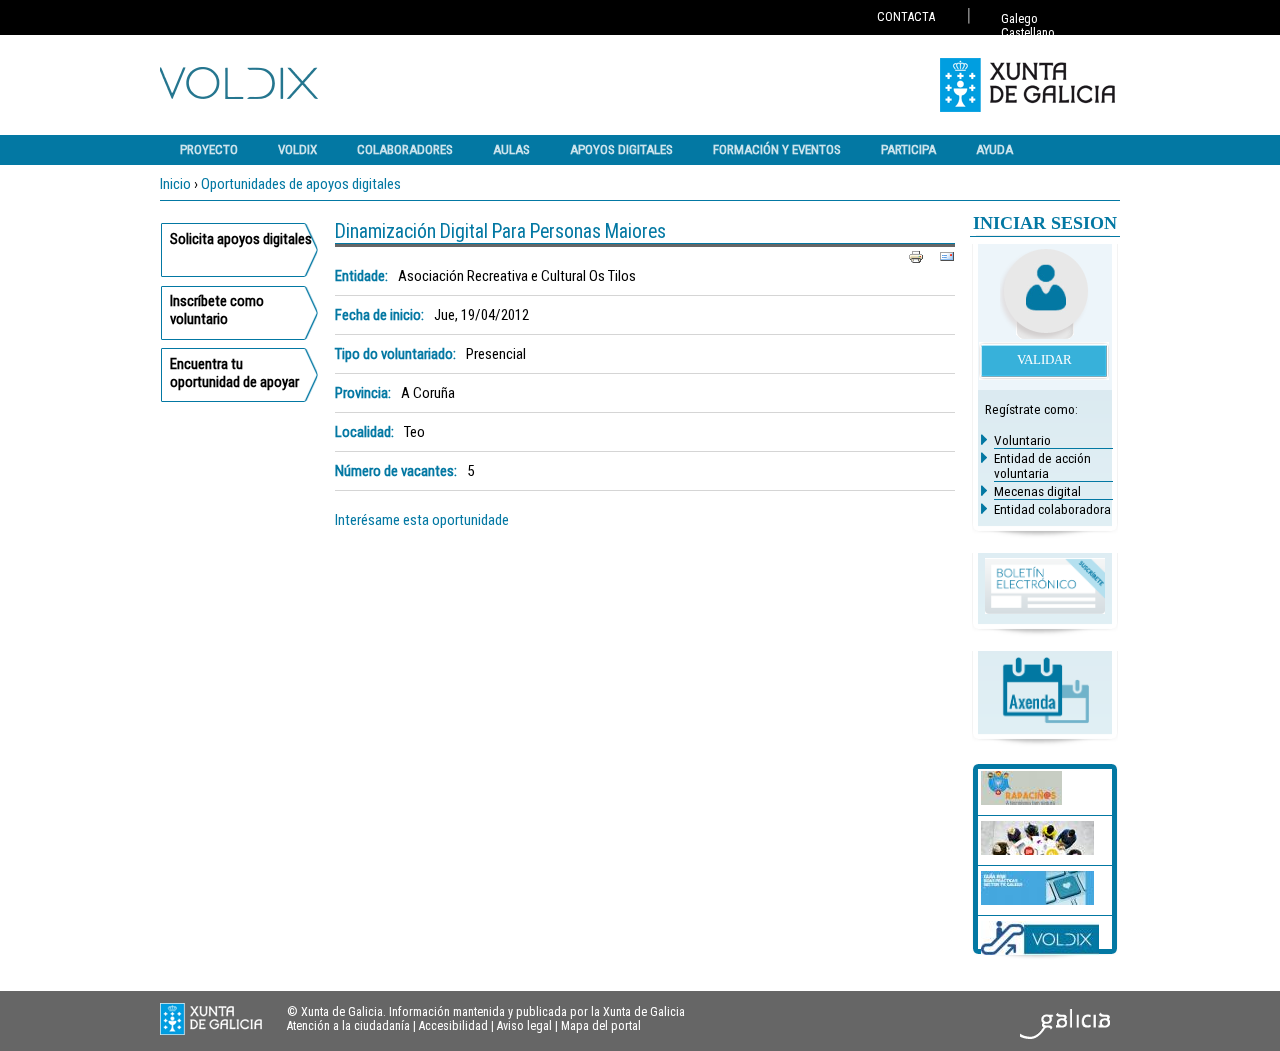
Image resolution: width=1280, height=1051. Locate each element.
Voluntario (1022, 440)
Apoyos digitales (621, 149)
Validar (1044, 359)
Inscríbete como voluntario (217, 310)
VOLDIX (297, 149)
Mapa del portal (601, 1026)
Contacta (906, 17)
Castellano (1028, 33)
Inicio (175, 184)
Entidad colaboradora (1052, 509)
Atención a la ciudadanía (348, 1026)
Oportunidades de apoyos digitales (301, 184)
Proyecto (209, 149)
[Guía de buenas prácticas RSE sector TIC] (1037, 900)
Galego (1019, 19)
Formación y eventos (777, 149)
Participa (908, 149)
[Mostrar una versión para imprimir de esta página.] (916, 256)
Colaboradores (405, 149)
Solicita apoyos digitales (241, 239)
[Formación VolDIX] (1040, 950)
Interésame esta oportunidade (422, 520)
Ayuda (994, 149)
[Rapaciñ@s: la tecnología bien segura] (1021, 800)
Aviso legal (524, 1026)
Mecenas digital (1037, 491)
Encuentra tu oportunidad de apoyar (234, 373)
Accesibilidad (453, 1026)
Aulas (511, 149)
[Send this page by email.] (947, 256)
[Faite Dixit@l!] (1037, 850)
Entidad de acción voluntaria (1042, 466)
